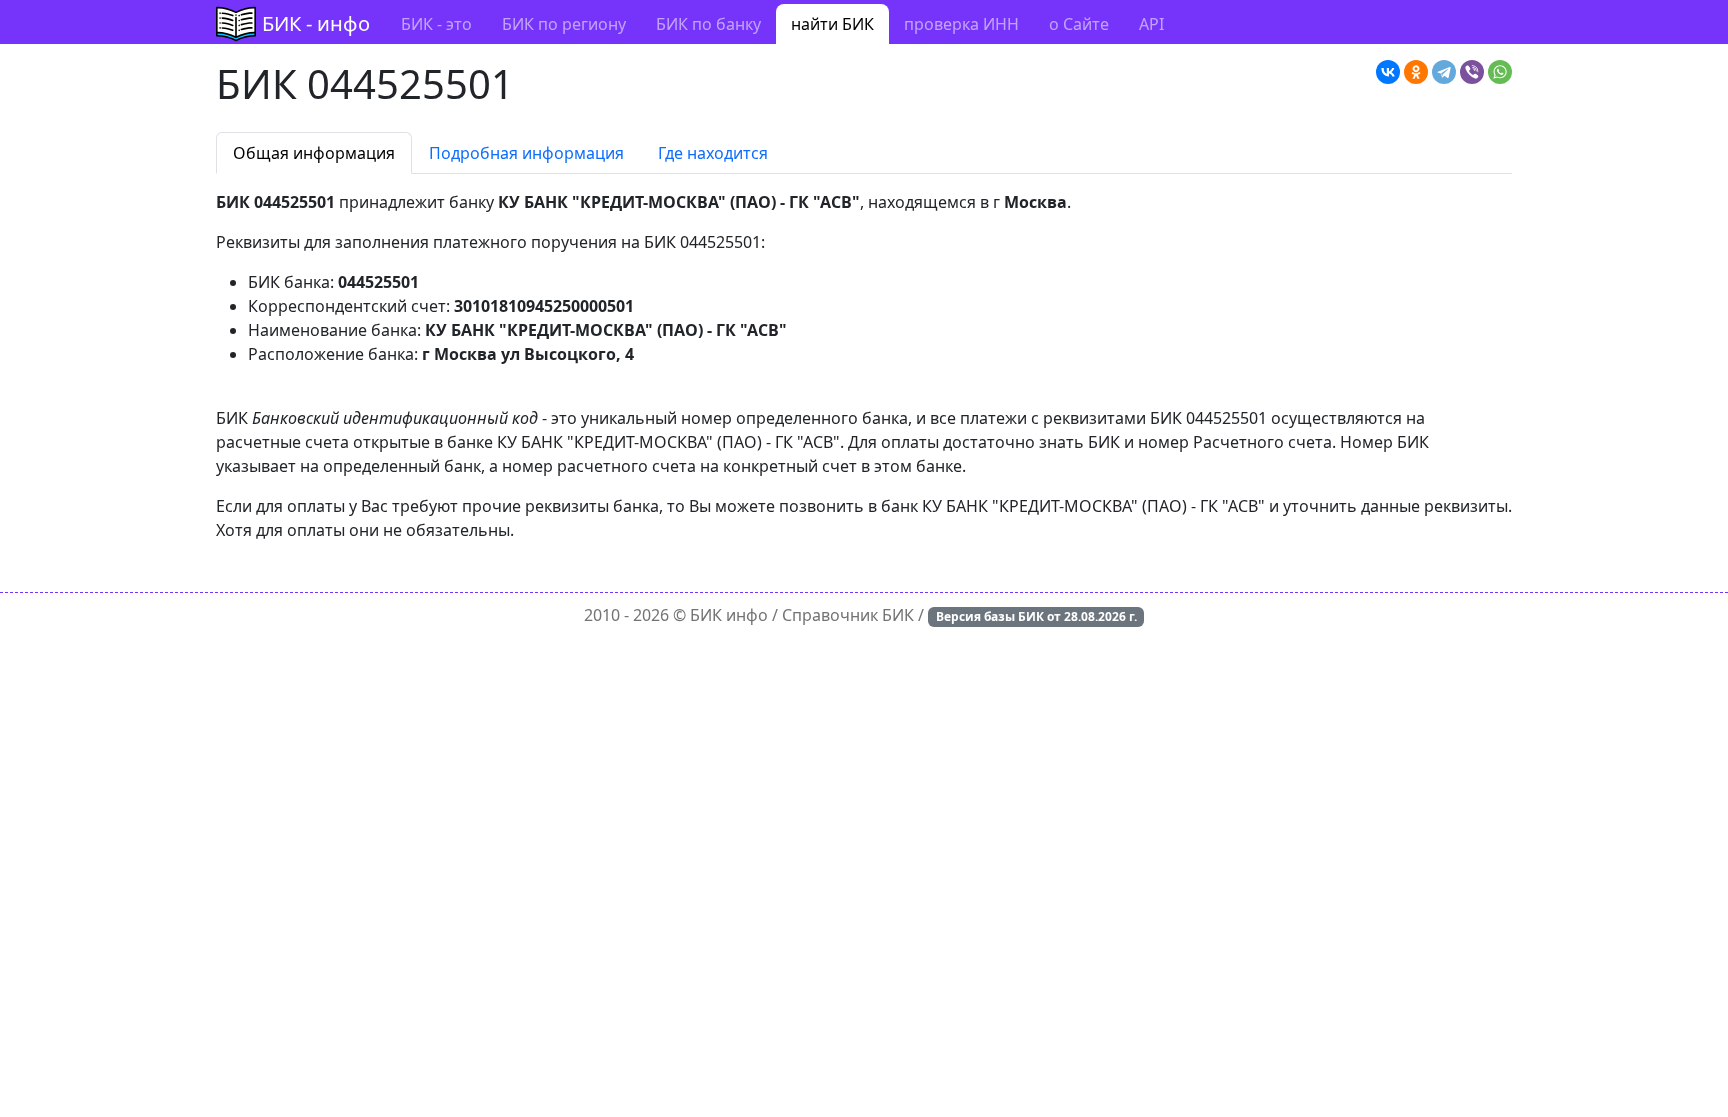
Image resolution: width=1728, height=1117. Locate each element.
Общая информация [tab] (314, 153)
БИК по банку (708, 24)
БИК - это (436, 24)
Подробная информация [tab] (526, 153)
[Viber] (1472, 72)
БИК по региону (564, 24)
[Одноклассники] (1416, 72)
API (1151, 24)
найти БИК (832, 24)
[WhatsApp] (1500, 72)
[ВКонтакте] (1388, 72)
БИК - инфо (316, 23)
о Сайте (1079, 24)
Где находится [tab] (713, 153)
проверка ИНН (961, 24)
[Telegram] (1444, 72)
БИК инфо (729, 615)
